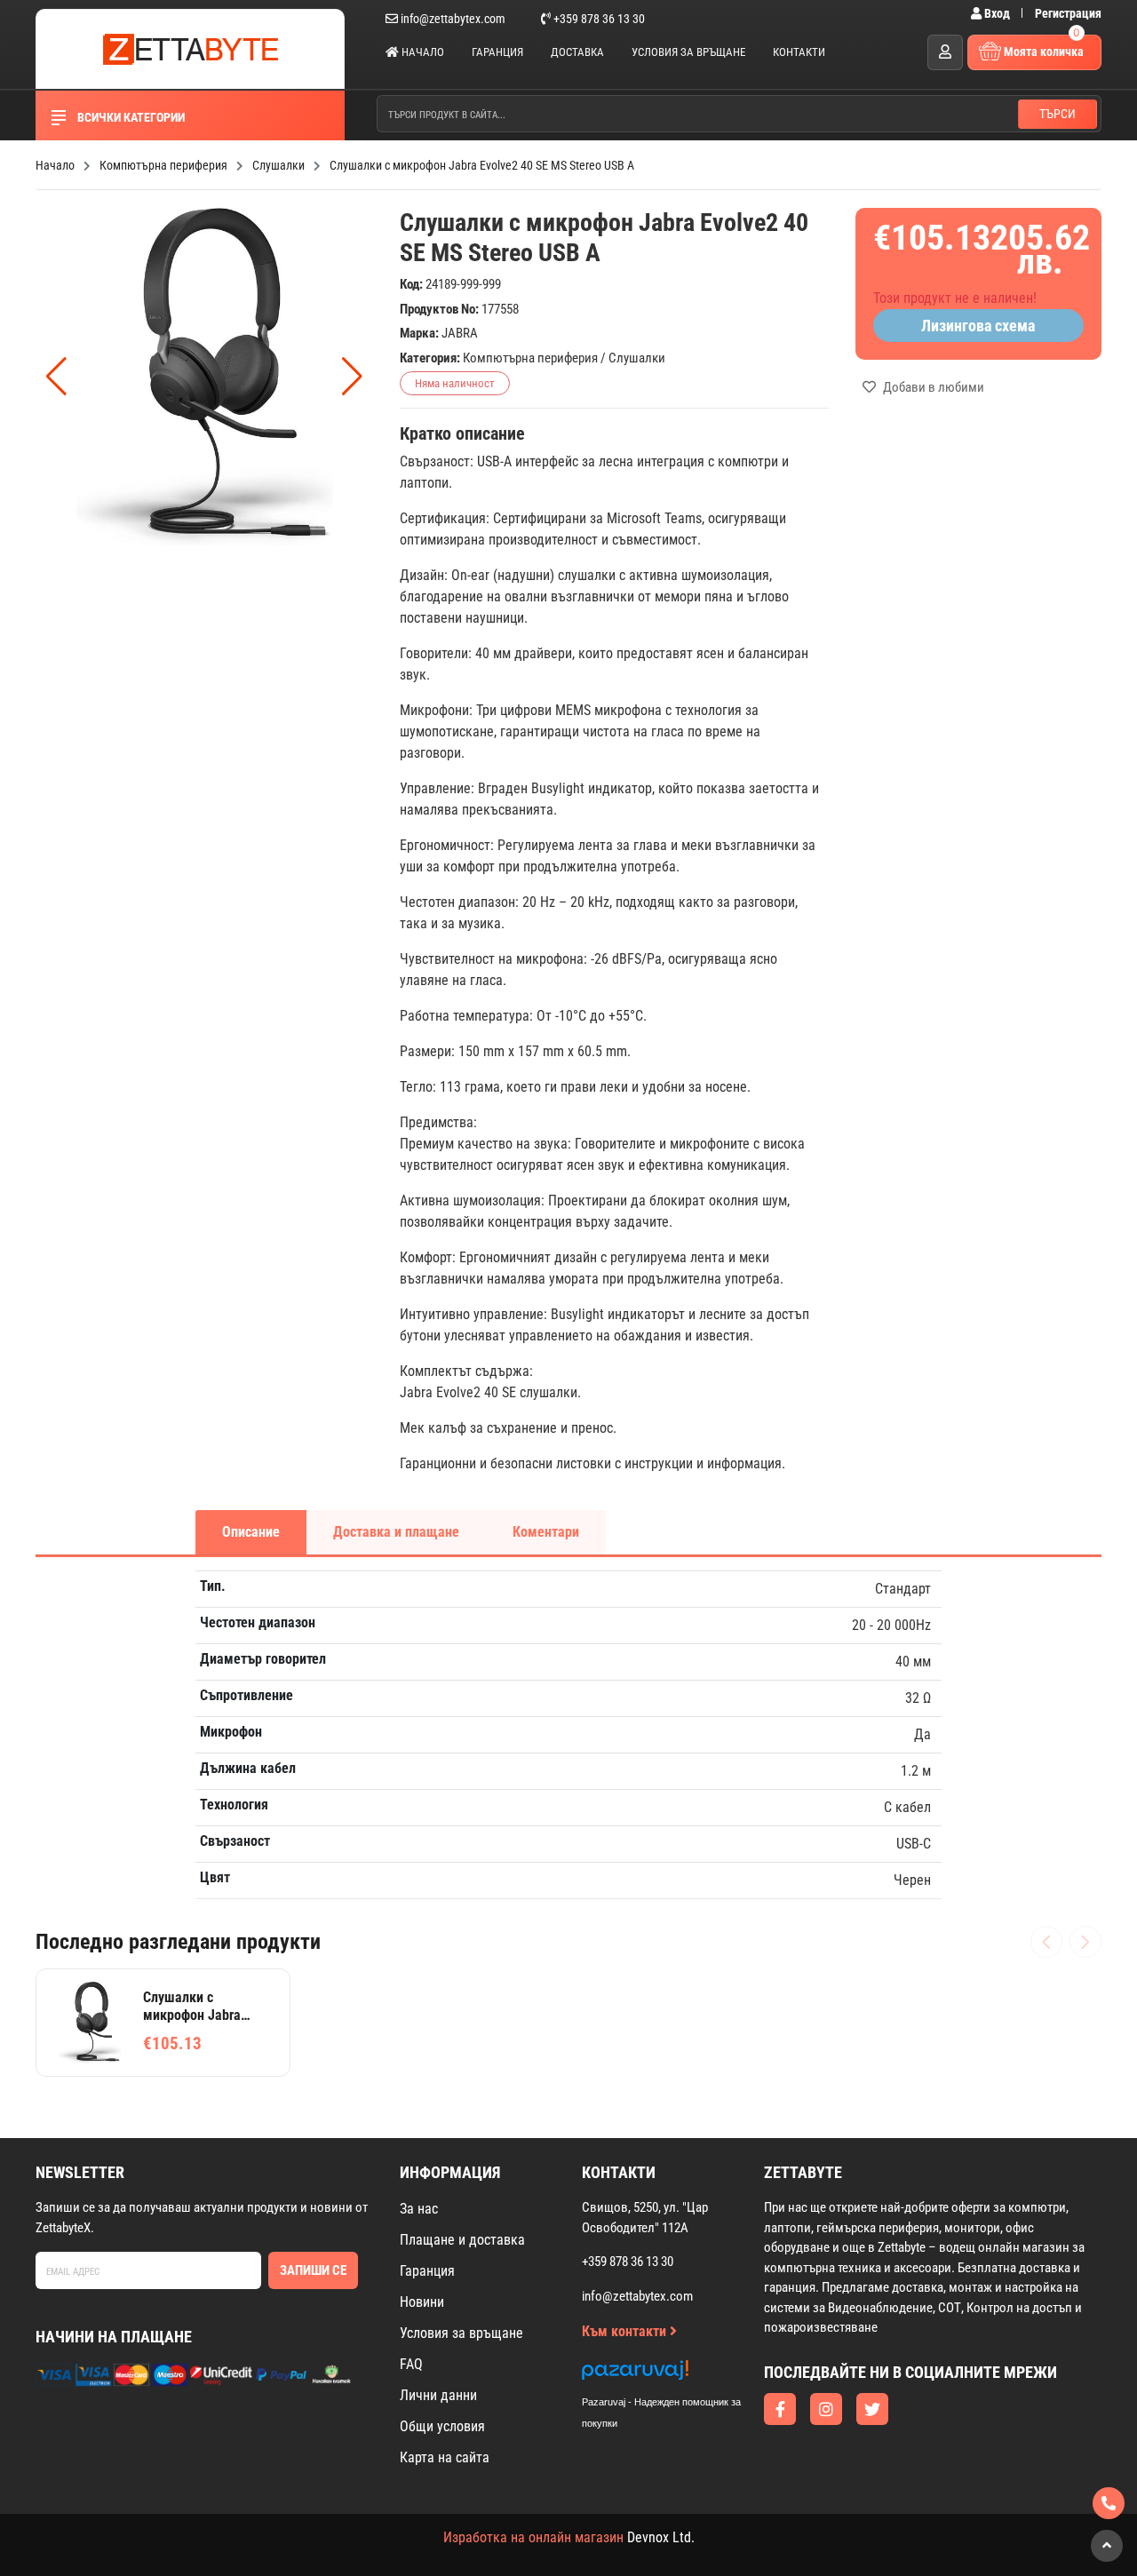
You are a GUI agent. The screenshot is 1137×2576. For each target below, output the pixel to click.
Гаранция (497, 52)
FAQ (411, 2364)
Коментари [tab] (546, 1532)
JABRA (460, 333)
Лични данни (438, 2395)
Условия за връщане (688, 52)
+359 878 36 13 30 (598, 19)
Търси (1057, 114)
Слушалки (637, 358)
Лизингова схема (978, 326)
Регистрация (1068, 13)
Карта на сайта (445, 2457)
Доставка (577, 52)
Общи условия (442, 2426)
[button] (352, 377)
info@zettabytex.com (453, 19)
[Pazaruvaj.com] (680, 2375)
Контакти (799, 52)
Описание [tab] (251, 1532)
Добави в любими (932, 387)
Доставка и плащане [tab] (396, 1532)
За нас (419, 2209)
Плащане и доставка (462, 2240)
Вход (997, 13)
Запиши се (313, 2270)
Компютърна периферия (530, 358)
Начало (421, 52)
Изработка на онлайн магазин (533, 2537)
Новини (422, 2302)
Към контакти (626, 2331)
